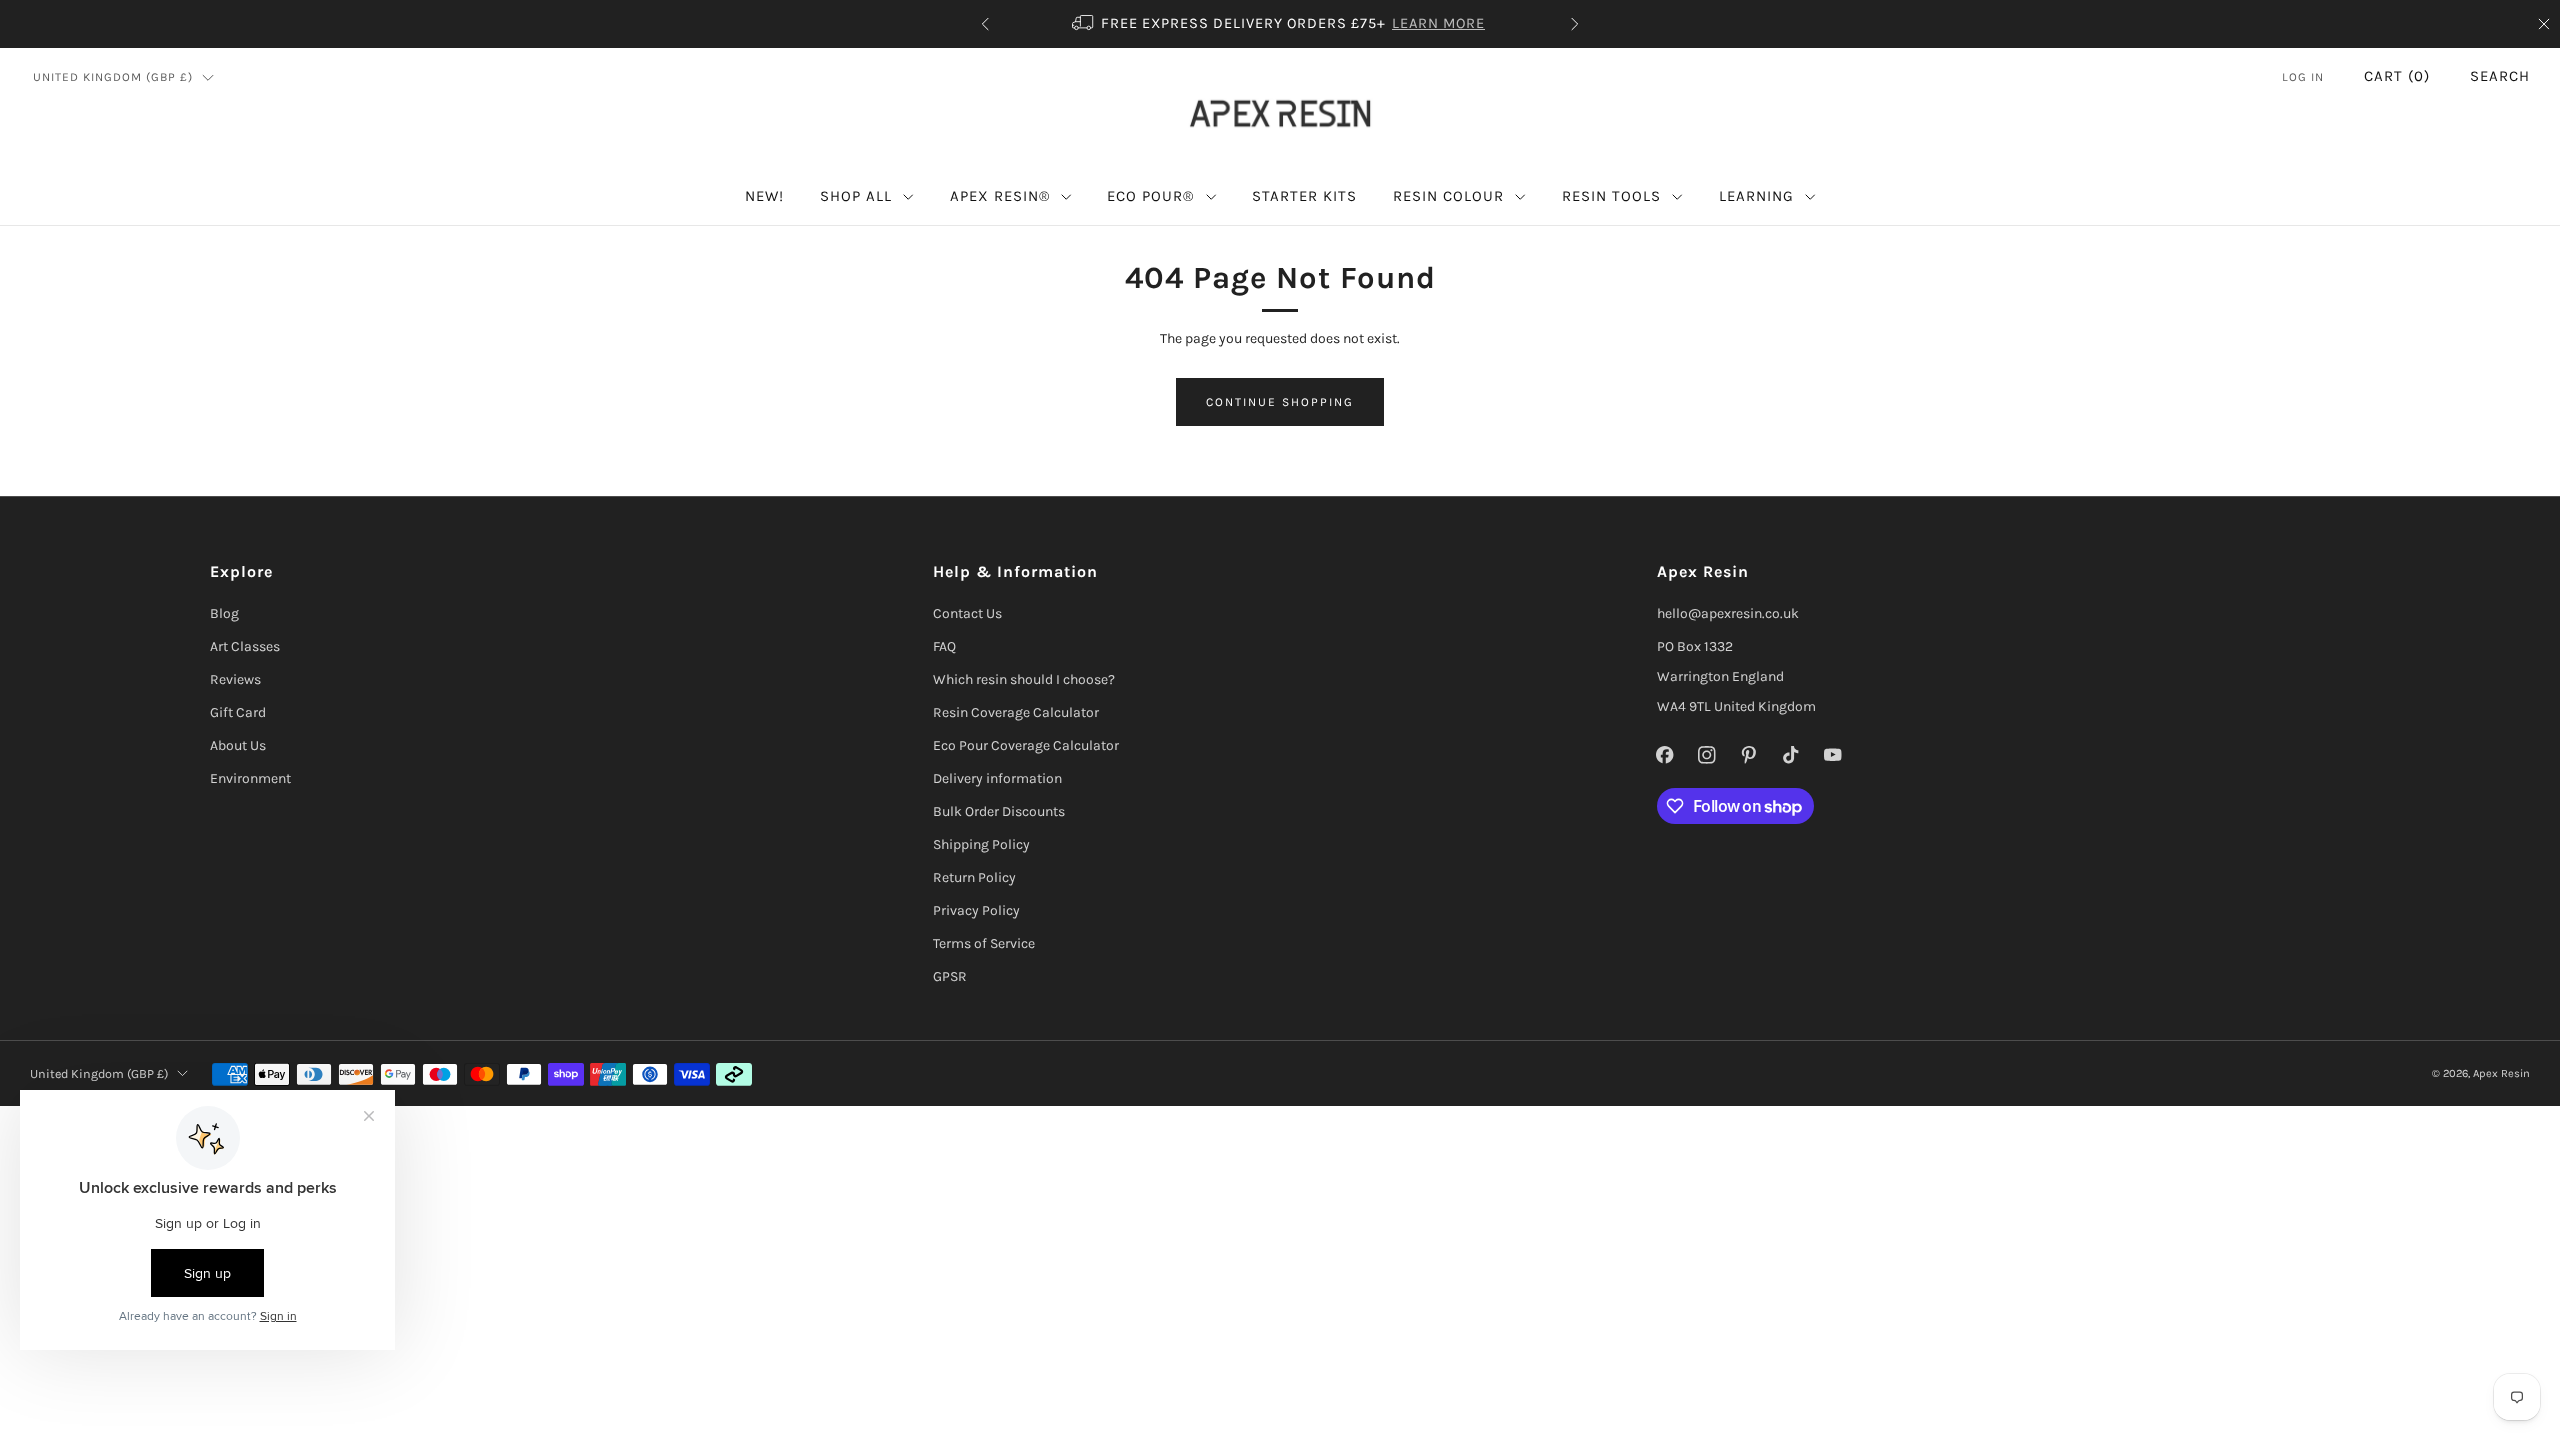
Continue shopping (1280, 402)
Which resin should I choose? (1024, 679)
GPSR (950, 976)
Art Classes (245, 646)
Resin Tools (1611, 196)
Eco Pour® (1150, 196)
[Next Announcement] (1575, 24)
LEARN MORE (1438, 23)
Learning (1756, 196)
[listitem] (1280, 24)
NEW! (764, 196)
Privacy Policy (976, 910)
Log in (2303, 77)
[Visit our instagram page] (1707, 755)
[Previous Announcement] (985, 24)
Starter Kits (1304, 196)
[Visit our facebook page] (1665, 755)
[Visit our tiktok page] (1791, 755)
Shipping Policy (981, 844)
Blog (224, 613)
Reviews (235, 679)
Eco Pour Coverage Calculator (1026, 745)
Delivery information (997, 778)
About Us (238, 745)
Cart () (2397, 76)
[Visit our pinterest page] (1749, 755)
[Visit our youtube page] (1833, 755)
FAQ (944, 646)
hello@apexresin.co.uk (1728, 613)
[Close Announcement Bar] (2544, 24)
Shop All (856, 196)
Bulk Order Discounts (999, 811)
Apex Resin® (1000, 196)
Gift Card (238, 712)
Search (2500, 76)
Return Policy (974, 877)
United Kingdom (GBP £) (113, 77)
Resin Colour (1448, 196)
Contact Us (967, 613)
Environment (250, 778)
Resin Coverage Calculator (1016, 712)
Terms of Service (984, 943)
